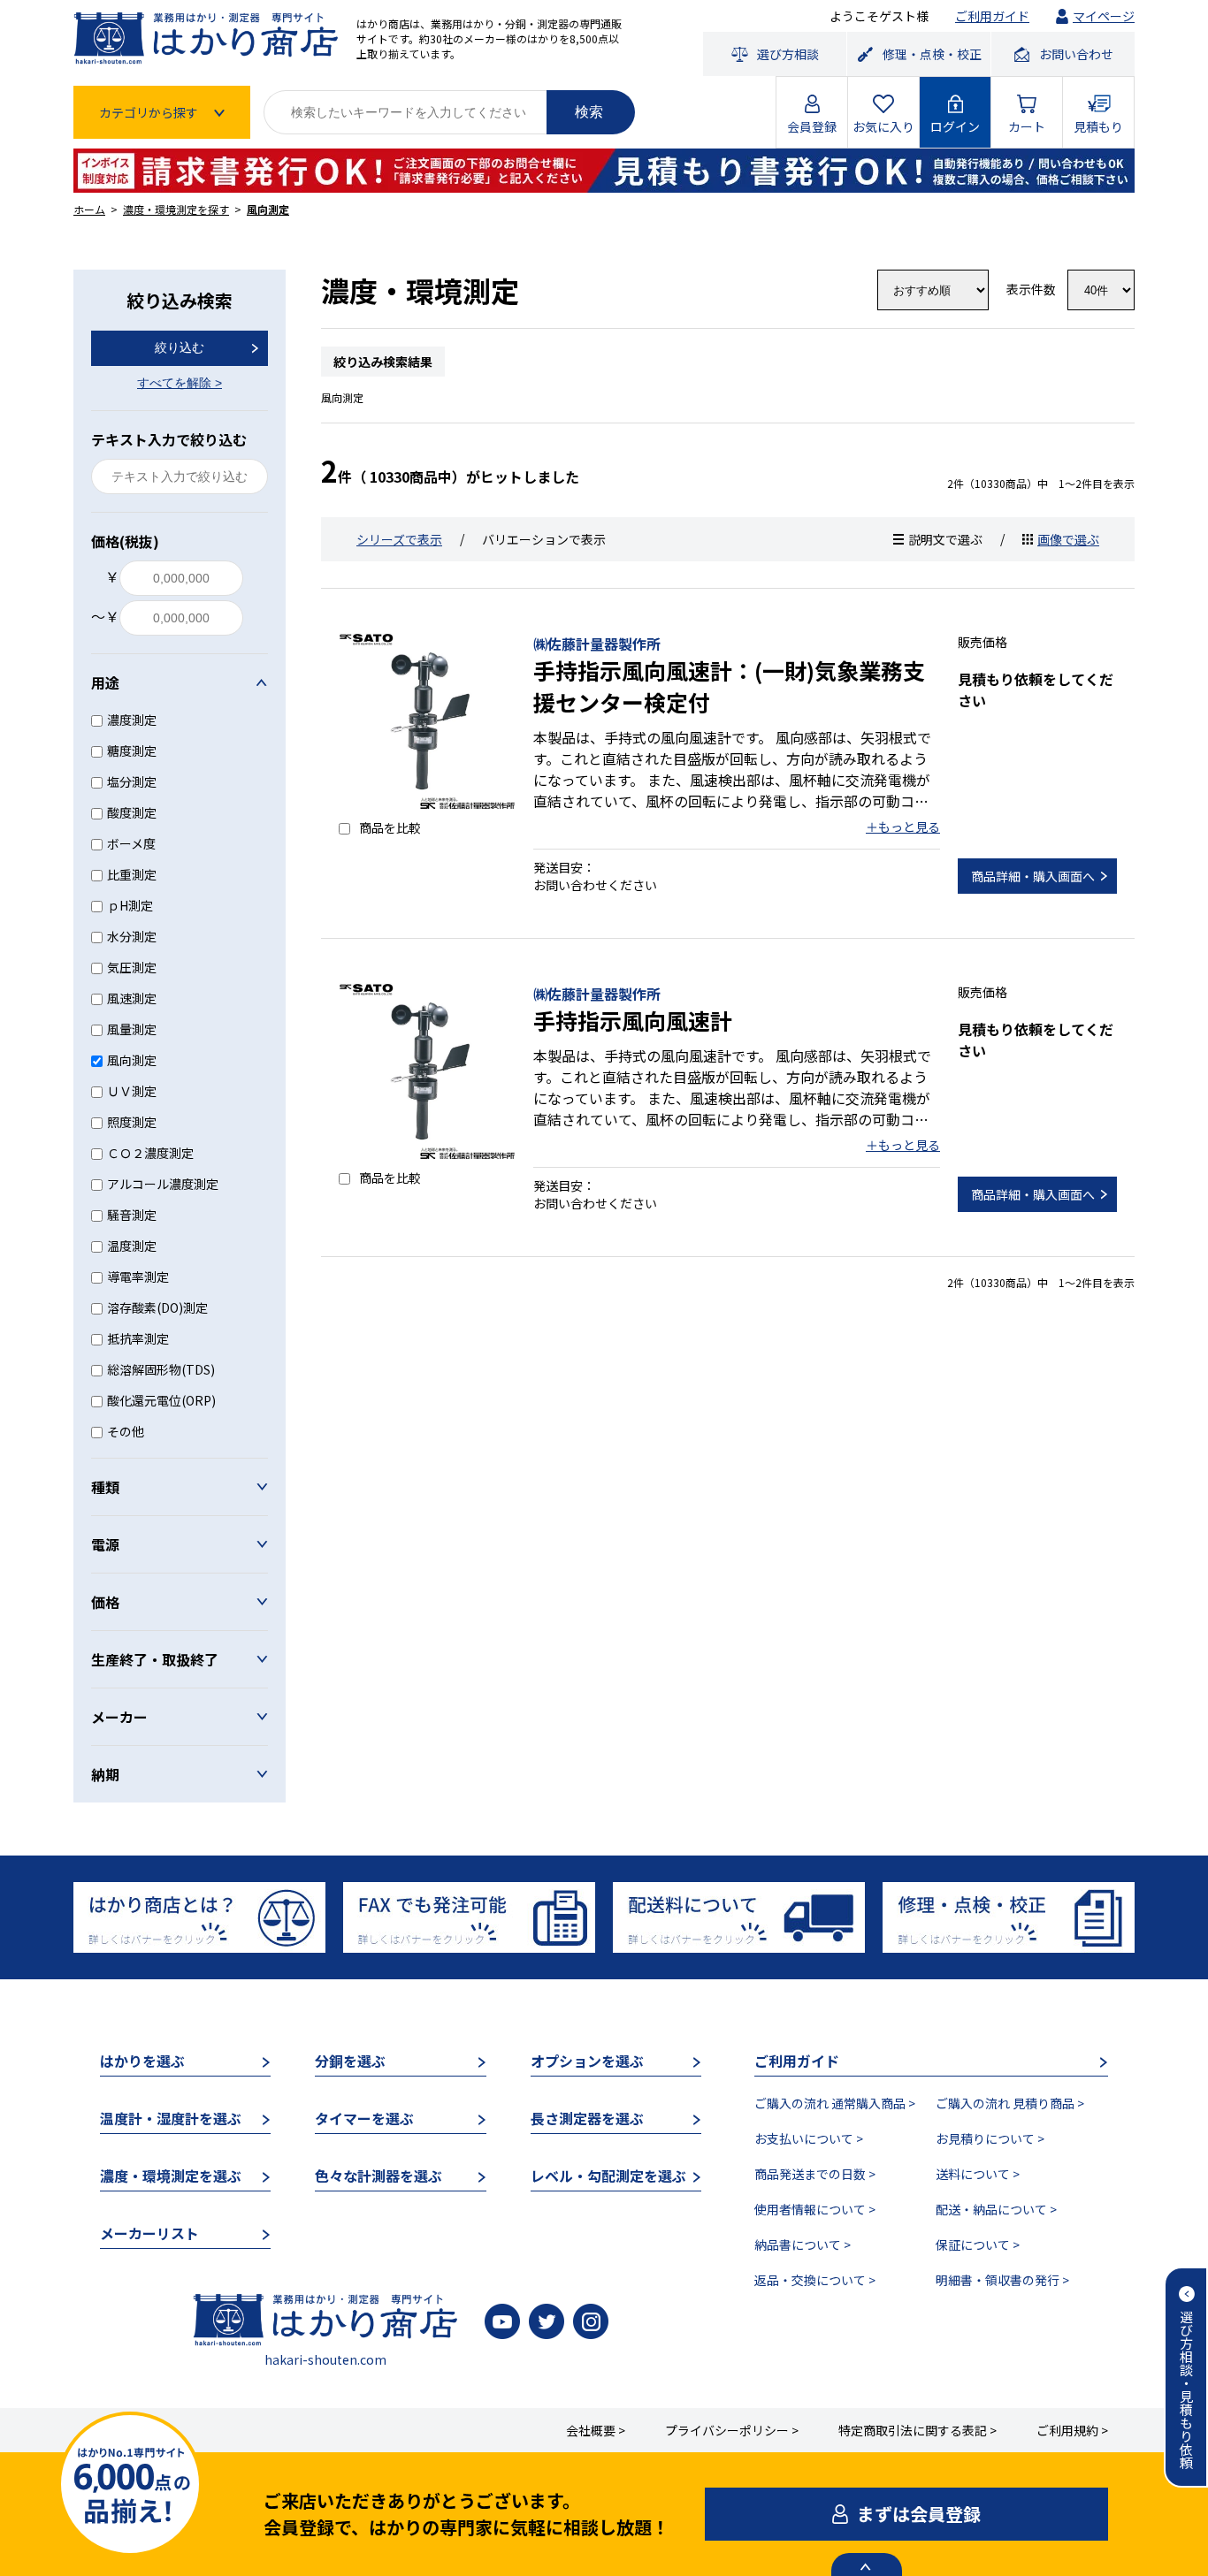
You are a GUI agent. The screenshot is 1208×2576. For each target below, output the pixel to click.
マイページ (1104, 16)
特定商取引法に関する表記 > (917, 2430)
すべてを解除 (180, 383)
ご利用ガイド (992, 16)
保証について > (978, 2244)
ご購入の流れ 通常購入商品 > (835, 2103)
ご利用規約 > (1072, 2430)
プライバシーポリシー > (732, 2430)
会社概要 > (596, 2430)
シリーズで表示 (399, 539)
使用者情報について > (815, 2209)
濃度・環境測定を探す (176, 209)
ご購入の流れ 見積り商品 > (1010, 2103)
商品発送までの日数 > (815, 2174)
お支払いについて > (809, 2138)
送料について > (978, 2174)
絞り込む (180, 347)
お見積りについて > (990, 2138)
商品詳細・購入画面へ (1033, 876)
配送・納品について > (996, 2209)
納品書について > (803, 2244)
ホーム (89, 209)
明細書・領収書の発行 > (1002, 2280)
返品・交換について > (815, 2280)
